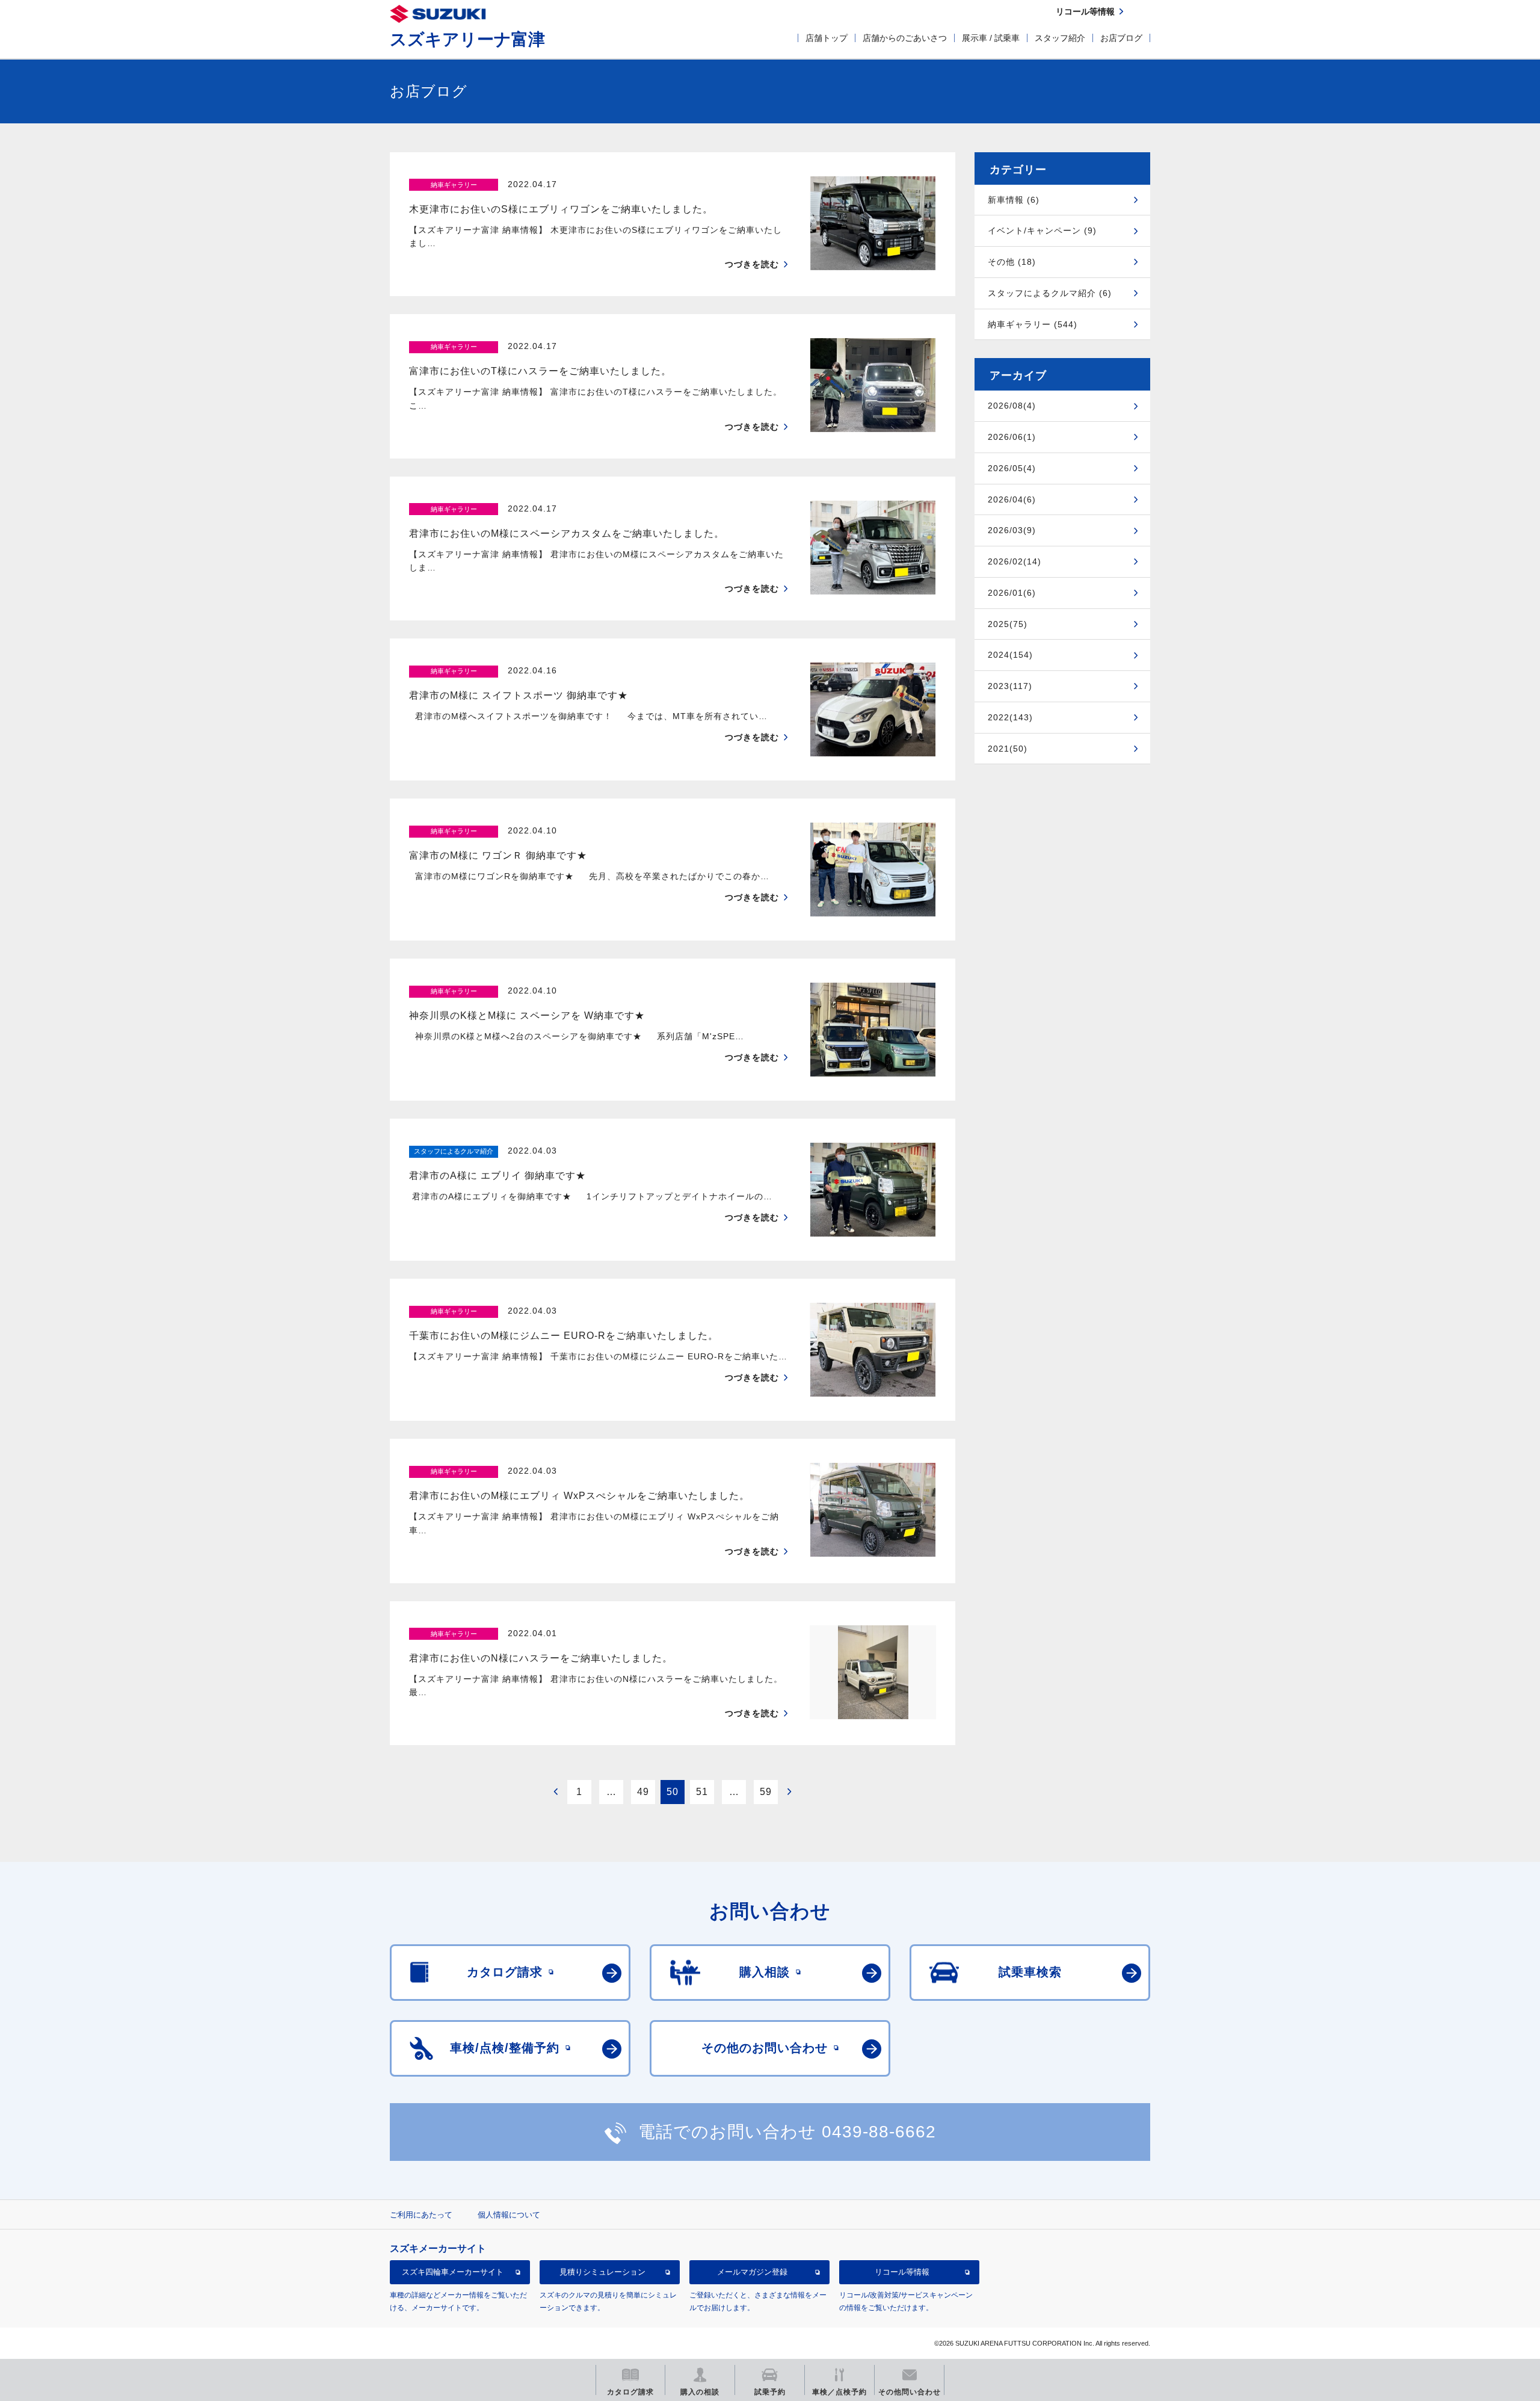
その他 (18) (1012, 262)
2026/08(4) (1012, 406)
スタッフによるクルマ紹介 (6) (1050, 293)
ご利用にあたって (421, 2215)
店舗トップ (827, 38)
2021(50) (1008, 749)
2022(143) (1010, 717)
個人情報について (509, 2215)
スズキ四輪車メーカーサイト (453, 2272)
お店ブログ (1121, 38)
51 (702, 1792)
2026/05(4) (1012, 468)
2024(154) (1010, 655)
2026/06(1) (1012, 437)
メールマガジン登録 (752, 2272)
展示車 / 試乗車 (991, 38)
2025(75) (1008, 624)
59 (766, 1792)
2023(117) (1010, 686)
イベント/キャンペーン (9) (1042, 230)
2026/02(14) (1015, 561)
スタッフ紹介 (1060, 38)
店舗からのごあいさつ (905, 38)
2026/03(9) (1012, 530)
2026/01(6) (1012, 593)
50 (673, 1792)
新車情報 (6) (1014, 200)
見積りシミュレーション (602, 2272)
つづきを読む (752, 264)
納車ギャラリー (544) (1033, 324)
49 (643, 1792)
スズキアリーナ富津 (467, 39)
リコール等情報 (902, 2272)
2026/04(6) (1012, 499)
